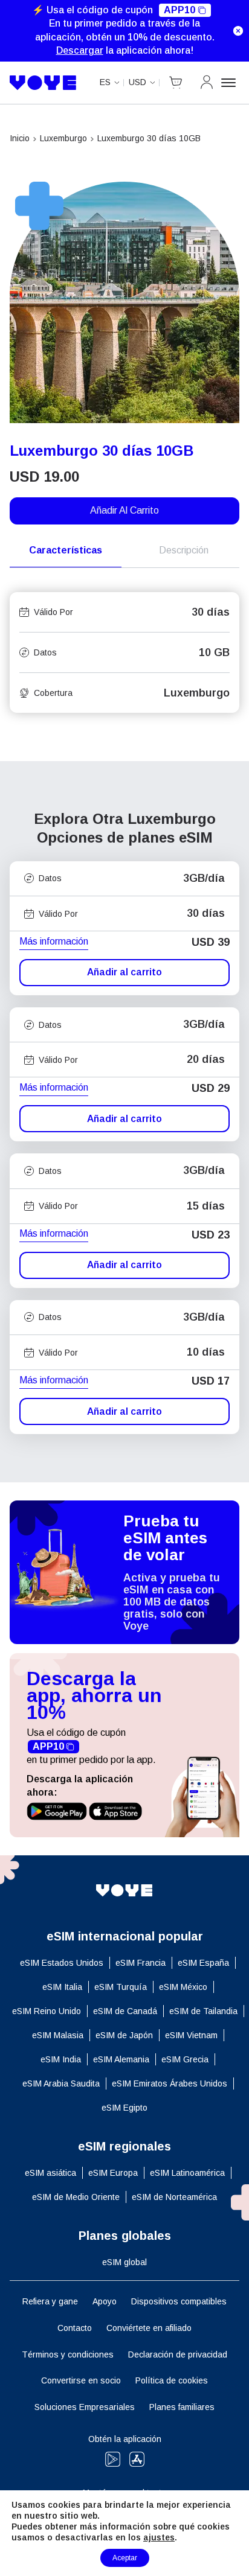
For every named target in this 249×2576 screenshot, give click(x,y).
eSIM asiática (50, 2173)
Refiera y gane (50, 2301)
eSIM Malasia (58, 2035)
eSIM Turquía (121, 1987)
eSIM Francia (141, 1963)
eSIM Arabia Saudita (61, 2083)
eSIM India (61, 2059)
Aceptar (125, 2558)
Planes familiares (182, 2407)
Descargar (80, 50)
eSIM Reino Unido (47, 2011)
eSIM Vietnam (191, 2035)
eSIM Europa (113, 2173)
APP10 (179, 10)
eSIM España (203, 1963)
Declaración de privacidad (178, 2354)
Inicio (20, 138)
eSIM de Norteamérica (174, 2197)
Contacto (75, 2328)
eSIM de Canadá (125, 2011)
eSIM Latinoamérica (187, 2173)
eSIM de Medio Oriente (76, 2197)
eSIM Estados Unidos (62, 1963)
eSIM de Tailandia (203, 2011)
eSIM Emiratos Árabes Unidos (170, 2083)
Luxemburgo (63, 138)
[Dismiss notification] (238, 31)
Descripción (184, 550)
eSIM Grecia (185, 2059)
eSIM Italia (62, 1987)
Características (66, 550)
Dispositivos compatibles (179, 2301)
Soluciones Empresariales (85, 2407)
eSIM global (124, 2262)
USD (137, 82)
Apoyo (105, 2301)
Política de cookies (172, 2380)
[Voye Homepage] (43, 83)
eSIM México (183, 1987)
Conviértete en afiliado (149, 2328)
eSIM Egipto (124, 2108)
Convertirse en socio (81, 2380)
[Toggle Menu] (230, 83)
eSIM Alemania (121, 2059)
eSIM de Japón (124, 2035)
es (105, 82)
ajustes (159, 2537)
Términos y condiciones (68, 2354)
